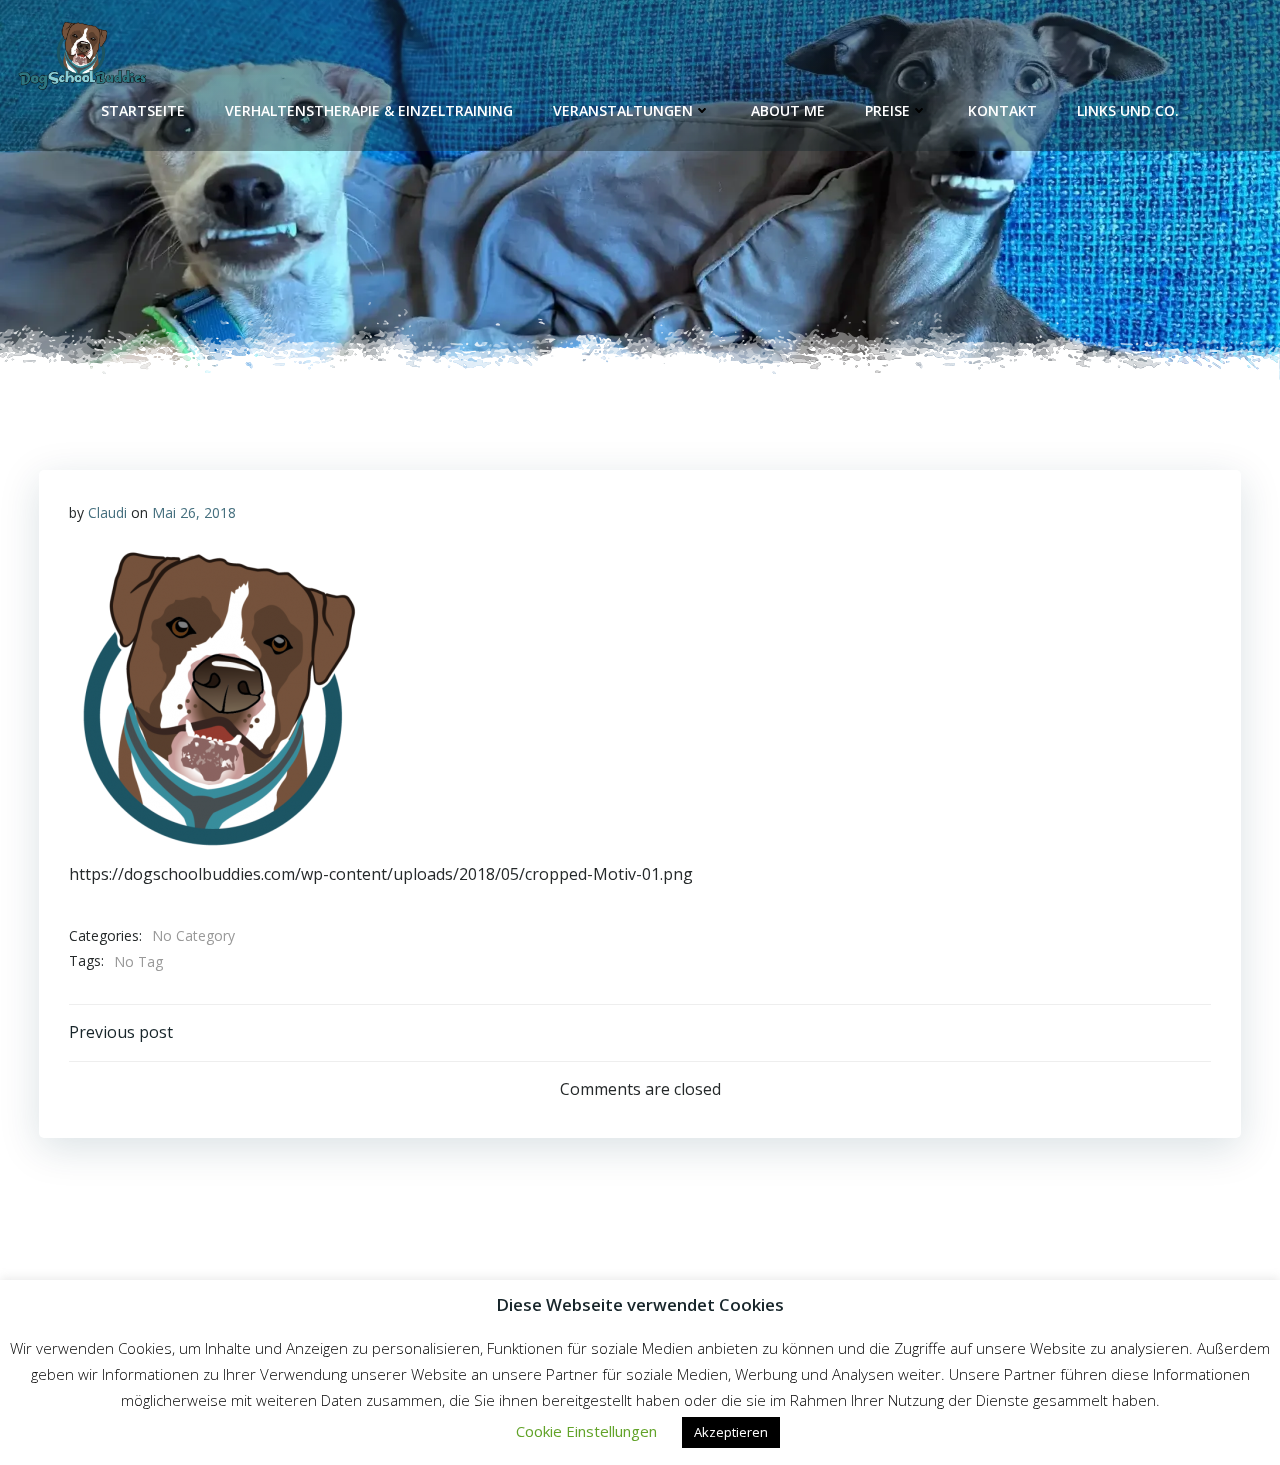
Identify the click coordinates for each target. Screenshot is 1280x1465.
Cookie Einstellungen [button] (586, 1431)
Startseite (143, 110)
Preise (887, 110)
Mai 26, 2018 (194, 512)
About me (788, 110)
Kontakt (1002, 110)
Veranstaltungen (623, 110)
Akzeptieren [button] (731, 1432)
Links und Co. (1128, 110)
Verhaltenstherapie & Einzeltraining (369, 110)
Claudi (107, 512)
